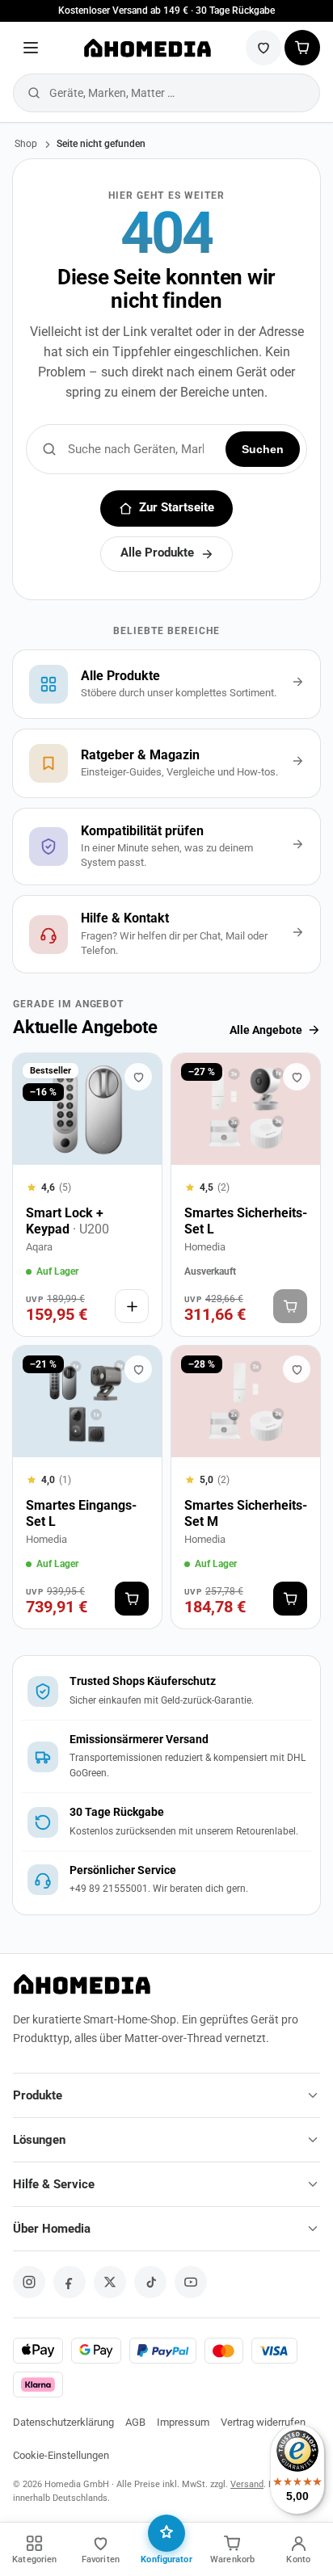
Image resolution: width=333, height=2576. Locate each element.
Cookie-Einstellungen (61, 2455)
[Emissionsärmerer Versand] (166, 1757)
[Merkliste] (263, 48)
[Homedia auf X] (110, 2282)
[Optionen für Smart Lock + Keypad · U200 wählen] (132, 1306)
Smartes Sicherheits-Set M (246, 1513)
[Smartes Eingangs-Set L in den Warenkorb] (132, 1599)
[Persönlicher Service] (166, 1880)
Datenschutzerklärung (63, 2422)
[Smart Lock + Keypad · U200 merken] (138, 1077)
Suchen (263, 449)
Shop (26, 144)
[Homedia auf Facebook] (70, 2282)
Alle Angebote (266, 1030)
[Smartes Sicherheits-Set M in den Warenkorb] (290, 1599)
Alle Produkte (157, 553)
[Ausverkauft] (290, 1306)
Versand (247, 2484)
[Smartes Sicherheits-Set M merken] (297, 1369)
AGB (135, 2422)
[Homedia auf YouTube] (191, 2282)
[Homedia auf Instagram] (29, 2282)
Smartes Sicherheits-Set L (246, 1221)
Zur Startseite (177, 508)
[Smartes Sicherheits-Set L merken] (297, 1077)
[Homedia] (147, 48)
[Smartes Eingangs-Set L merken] (138, 1369)
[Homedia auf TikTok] (150, 2282)
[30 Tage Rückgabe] (166, 1822)
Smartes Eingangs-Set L (81, 1513)
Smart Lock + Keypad (67, 1221)
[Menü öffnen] (31, 48)
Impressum (183, 2422)
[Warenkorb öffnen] (302, 48)
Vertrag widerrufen (263, 2422)
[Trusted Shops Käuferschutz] (166, 1691)
